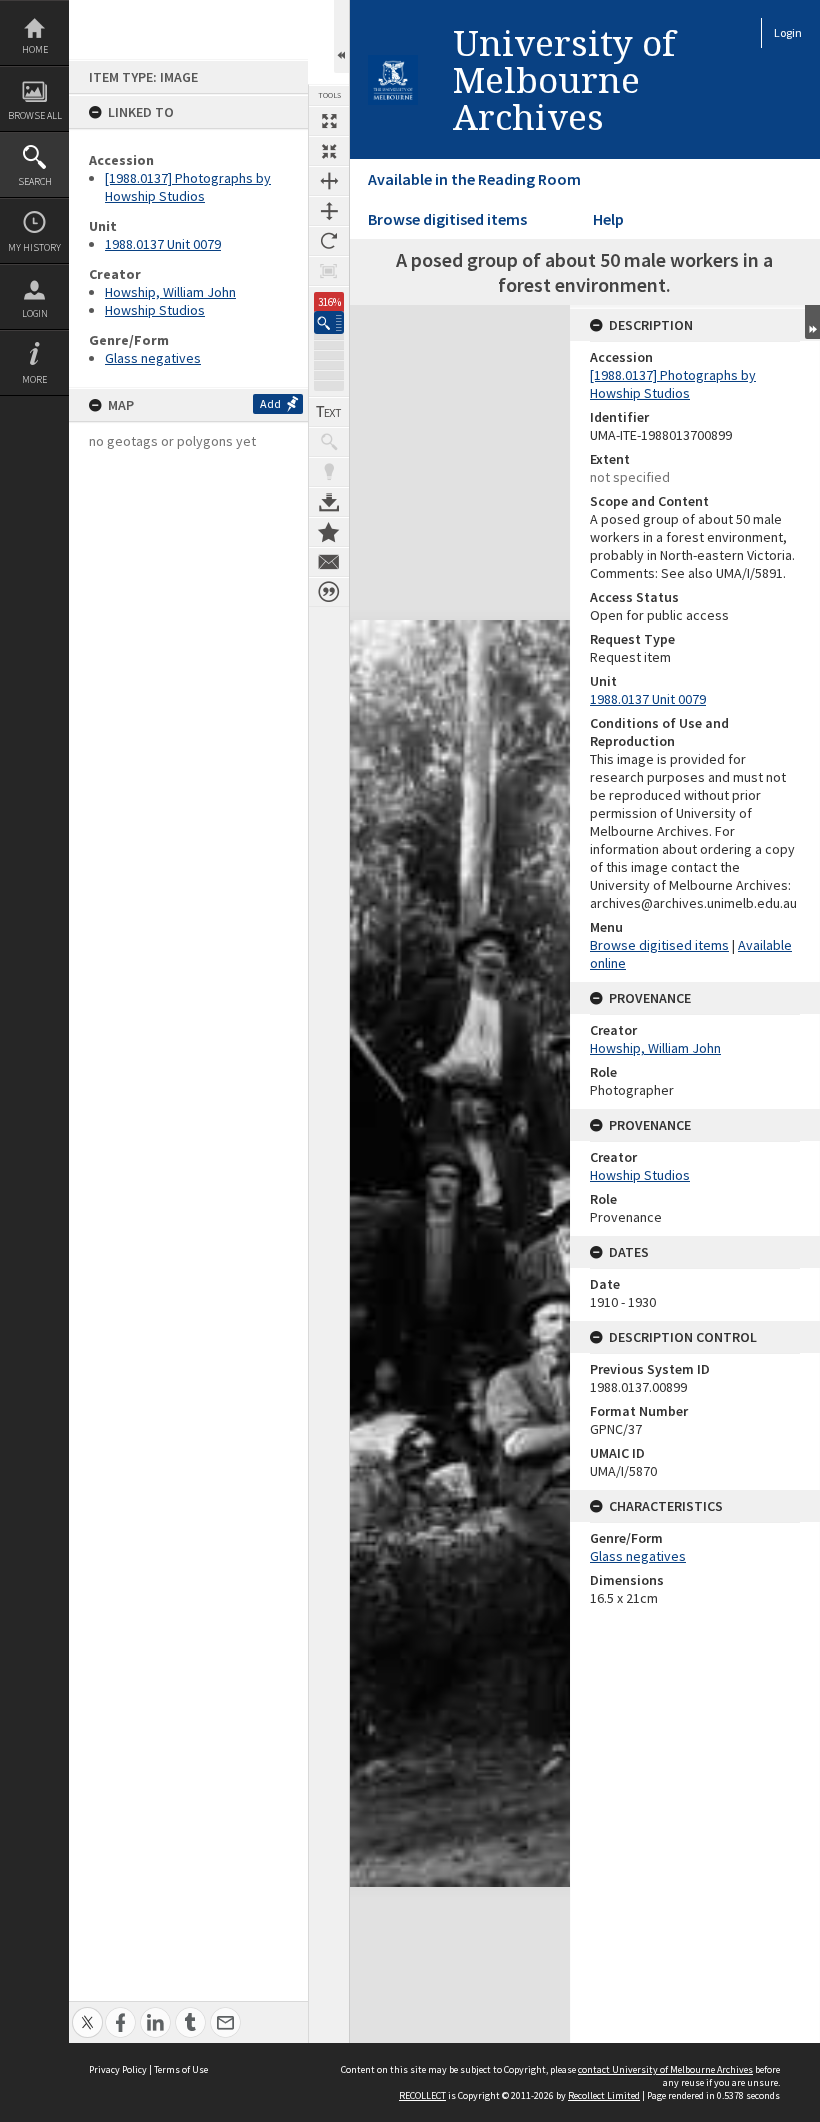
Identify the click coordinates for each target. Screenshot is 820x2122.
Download (329, 502)
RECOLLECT (422, 2095)
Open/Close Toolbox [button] (341, 36)
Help (608, 219)
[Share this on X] (87, 2011)
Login (35, 313)
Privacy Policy (118, 2069)
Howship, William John (170, 292)
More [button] (34, 379)
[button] (329, 322)
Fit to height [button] (329, 211)
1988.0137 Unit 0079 (163, 244)
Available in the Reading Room (474, 179)
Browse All (35, 115)
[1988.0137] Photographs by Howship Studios (188, 187)
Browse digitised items (447, 219)
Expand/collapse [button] (812, 322)
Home (35, 49)
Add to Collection (329, 532)
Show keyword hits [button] (329, 442)
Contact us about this (329, 562)
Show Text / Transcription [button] (329, 412)
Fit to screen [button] (329, 151)
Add (270, 403)
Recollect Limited (604, 2095)
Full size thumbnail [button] (329, 121)
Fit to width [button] (329, 181)
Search (35, 181)
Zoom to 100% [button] (329, 271)
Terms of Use (181, 2069)
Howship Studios (155, 310)
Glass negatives (153, 358)
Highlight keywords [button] (329, 472)
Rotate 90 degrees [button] (329, 241)
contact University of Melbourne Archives (665, 2069)
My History (34, 247)
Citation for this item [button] (329, 592)
